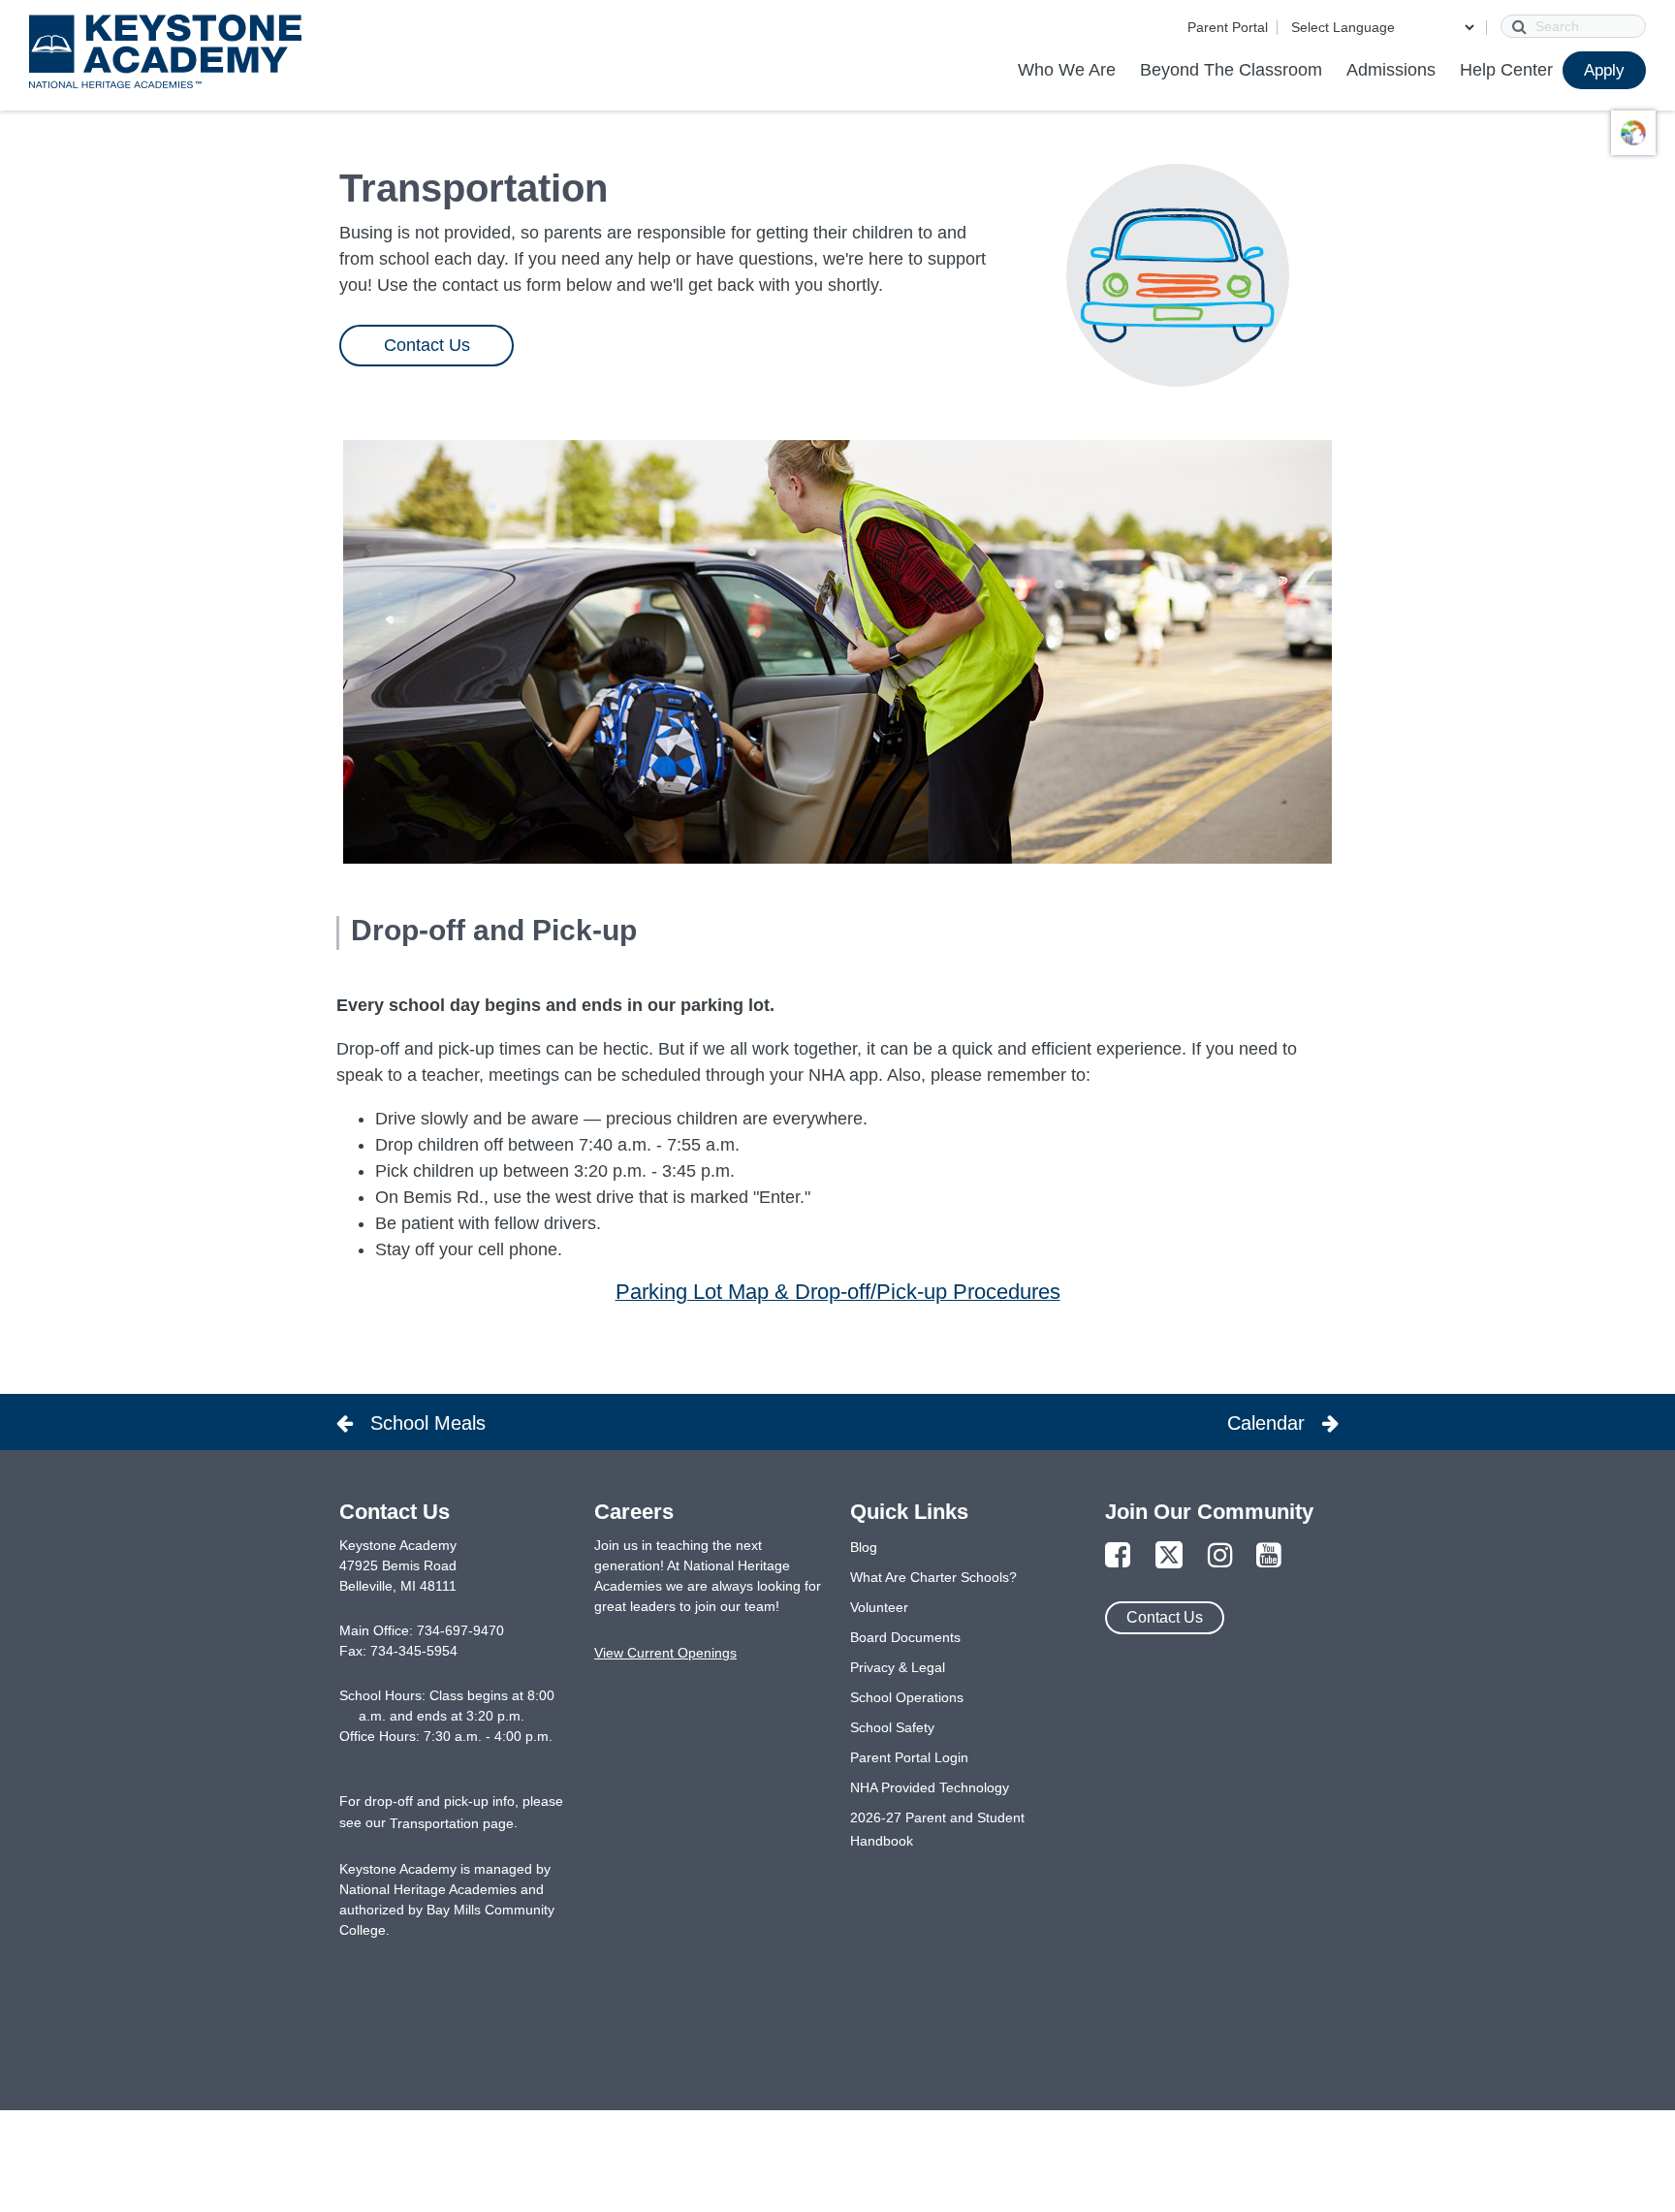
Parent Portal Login (909, 1757)
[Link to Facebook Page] (1118, 1556)
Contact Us (426, 345)
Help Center (1506, 70)
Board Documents (905, 1637)
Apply (1604, 70)
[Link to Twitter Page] (1169, 1556)
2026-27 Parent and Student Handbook (937, 1829)
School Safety (892, 1727)
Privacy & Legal (898, 1667)
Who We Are (1067, 70)
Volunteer (879, 1607)
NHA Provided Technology (930, 1787)
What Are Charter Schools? (933, 1577)
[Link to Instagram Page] (1220, 1556)
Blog (864, 1547)
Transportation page (452, 1823)
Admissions (1391, 70)
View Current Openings (665, 1653)
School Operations (907, 1697)
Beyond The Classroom (1231, 70)
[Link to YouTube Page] (1269, 1556)
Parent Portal (1228, 27)
